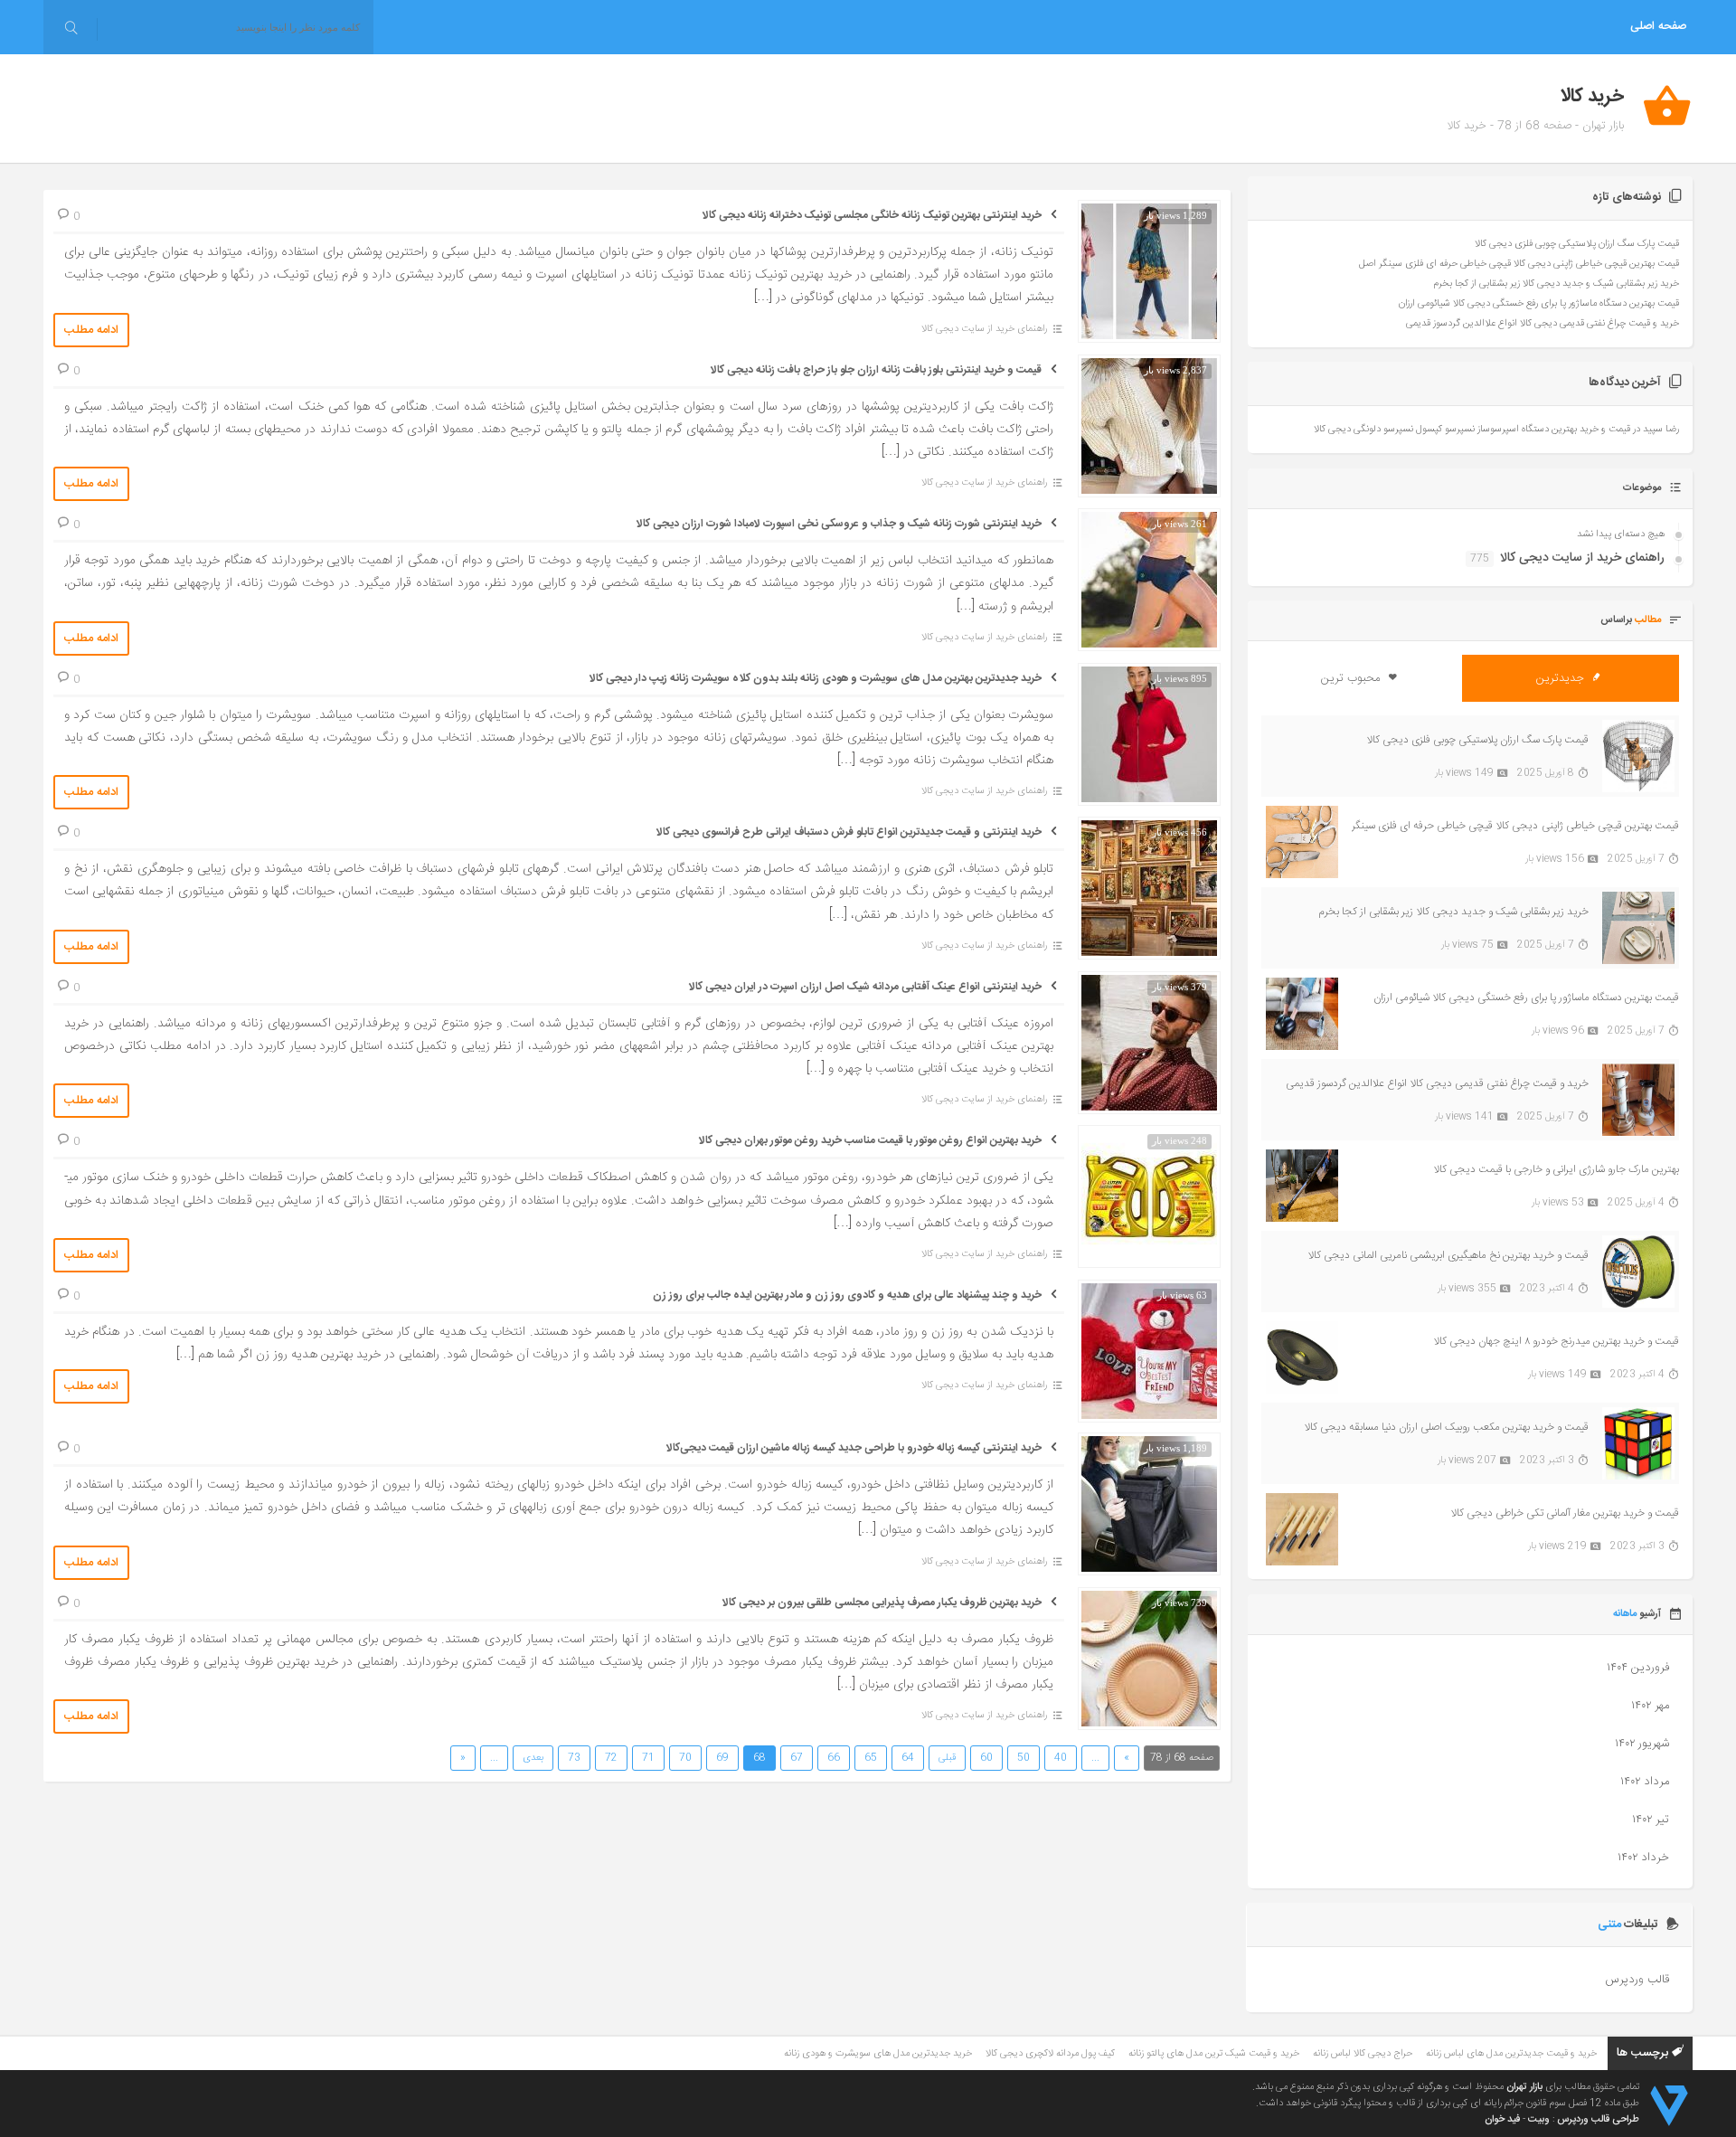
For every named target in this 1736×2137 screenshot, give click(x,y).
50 (1024, 1758)
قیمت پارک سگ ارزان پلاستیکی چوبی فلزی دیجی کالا (1577, 244)
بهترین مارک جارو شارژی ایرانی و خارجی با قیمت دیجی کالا (1556, 1169)
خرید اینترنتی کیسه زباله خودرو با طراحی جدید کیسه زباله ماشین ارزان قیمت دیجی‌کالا (854, 1448)
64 (908, 1758)
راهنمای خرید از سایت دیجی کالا (984, 329)
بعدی (533, 1758)
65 (871, 1758)
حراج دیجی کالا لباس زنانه (1363, 2054)
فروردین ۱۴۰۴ (1638, 1668)
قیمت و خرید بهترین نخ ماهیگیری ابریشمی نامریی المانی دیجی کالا (1448, 1255)
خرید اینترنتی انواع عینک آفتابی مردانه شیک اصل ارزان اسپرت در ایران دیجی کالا (865, 987)
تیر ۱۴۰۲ (1651, 1820)
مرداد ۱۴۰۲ (1645, 1782)
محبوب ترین (1352, 678)
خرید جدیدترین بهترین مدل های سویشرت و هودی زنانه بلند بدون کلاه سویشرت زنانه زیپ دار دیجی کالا (816, 678)
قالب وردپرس (1637, 1980)
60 (986, 1758)
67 (797, 1758)
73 (574, 1758)
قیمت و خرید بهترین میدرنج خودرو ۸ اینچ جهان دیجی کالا (1556, 1341)
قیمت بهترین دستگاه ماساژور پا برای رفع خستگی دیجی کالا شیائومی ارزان (1539, 304)
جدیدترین (1562, 678)
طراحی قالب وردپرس (1598, 2120)
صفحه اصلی (1658, 27)
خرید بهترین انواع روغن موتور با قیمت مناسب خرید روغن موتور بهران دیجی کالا (870, 1140)
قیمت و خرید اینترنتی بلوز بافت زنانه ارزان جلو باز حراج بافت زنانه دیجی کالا (876, 370)
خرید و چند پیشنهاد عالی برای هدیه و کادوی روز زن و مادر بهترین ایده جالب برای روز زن (847, 1295)
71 (648, 1758)
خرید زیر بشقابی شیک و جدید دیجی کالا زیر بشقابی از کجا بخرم (1556, 284)
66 (834, 1758)
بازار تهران (1524, 2087)
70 (685, 1758)
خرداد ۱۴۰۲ (1643, 1858)
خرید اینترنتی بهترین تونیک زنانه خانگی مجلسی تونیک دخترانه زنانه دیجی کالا (872, 215)
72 (611, 1758)
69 (722, 1758)
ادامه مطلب (91, 330)
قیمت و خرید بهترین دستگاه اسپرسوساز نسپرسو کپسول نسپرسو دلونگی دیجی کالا (1472, 430)
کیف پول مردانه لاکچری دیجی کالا (1050, 2054)
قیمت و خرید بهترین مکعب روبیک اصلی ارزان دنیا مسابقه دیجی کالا (1446, 1427)
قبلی (947, 1758)
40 (1061, 1758)
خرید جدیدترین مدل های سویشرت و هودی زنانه (878, 2054)
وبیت (1539, 2120)
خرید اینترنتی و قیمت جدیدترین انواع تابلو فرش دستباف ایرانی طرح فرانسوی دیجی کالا (849, 832)
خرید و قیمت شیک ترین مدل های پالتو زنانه (1214, 2054)
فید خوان (1502, 2120)
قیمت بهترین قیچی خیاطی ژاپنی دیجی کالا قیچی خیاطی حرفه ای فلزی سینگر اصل (1519, 264)
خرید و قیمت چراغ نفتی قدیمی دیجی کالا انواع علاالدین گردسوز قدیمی (1543, 324)
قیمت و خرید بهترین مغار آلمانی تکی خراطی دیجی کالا (1565, 1513)
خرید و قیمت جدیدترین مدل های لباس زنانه (1511, 2054)
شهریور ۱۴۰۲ (1642, 1744)
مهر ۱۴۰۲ (1650, 1706)
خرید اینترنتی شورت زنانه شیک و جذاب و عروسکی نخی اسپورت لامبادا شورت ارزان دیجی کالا (839, 524)
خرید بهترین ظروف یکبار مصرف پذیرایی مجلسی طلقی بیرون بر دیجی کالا (882, 1603)
